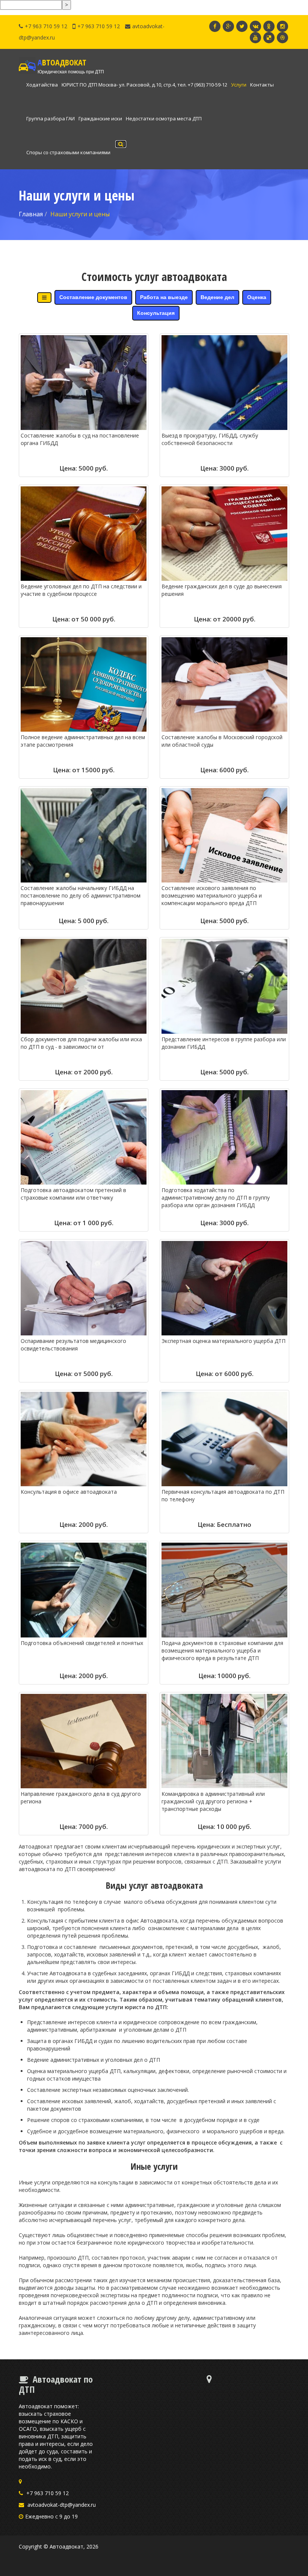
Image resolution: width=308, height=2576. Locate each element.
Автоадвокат (66, 2546)
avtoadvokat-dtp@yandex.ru (62, 2505)
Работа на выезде (164, 297)
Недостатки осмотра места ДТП (164, 118)
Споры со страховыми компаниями (68, 152)
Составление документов (93, 297)
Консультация (156, 313)
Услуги (239, 85)
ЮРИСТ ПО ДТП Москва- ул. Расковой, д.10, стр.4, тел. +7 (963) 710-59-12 (144, 85)
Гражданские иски (100, 118)
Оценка (257, 297)
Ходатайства (42, 85)
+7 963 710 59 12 (46, 26)
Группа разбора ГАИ (51, 118)
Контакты (262, 85)
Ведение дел (217, 297)
